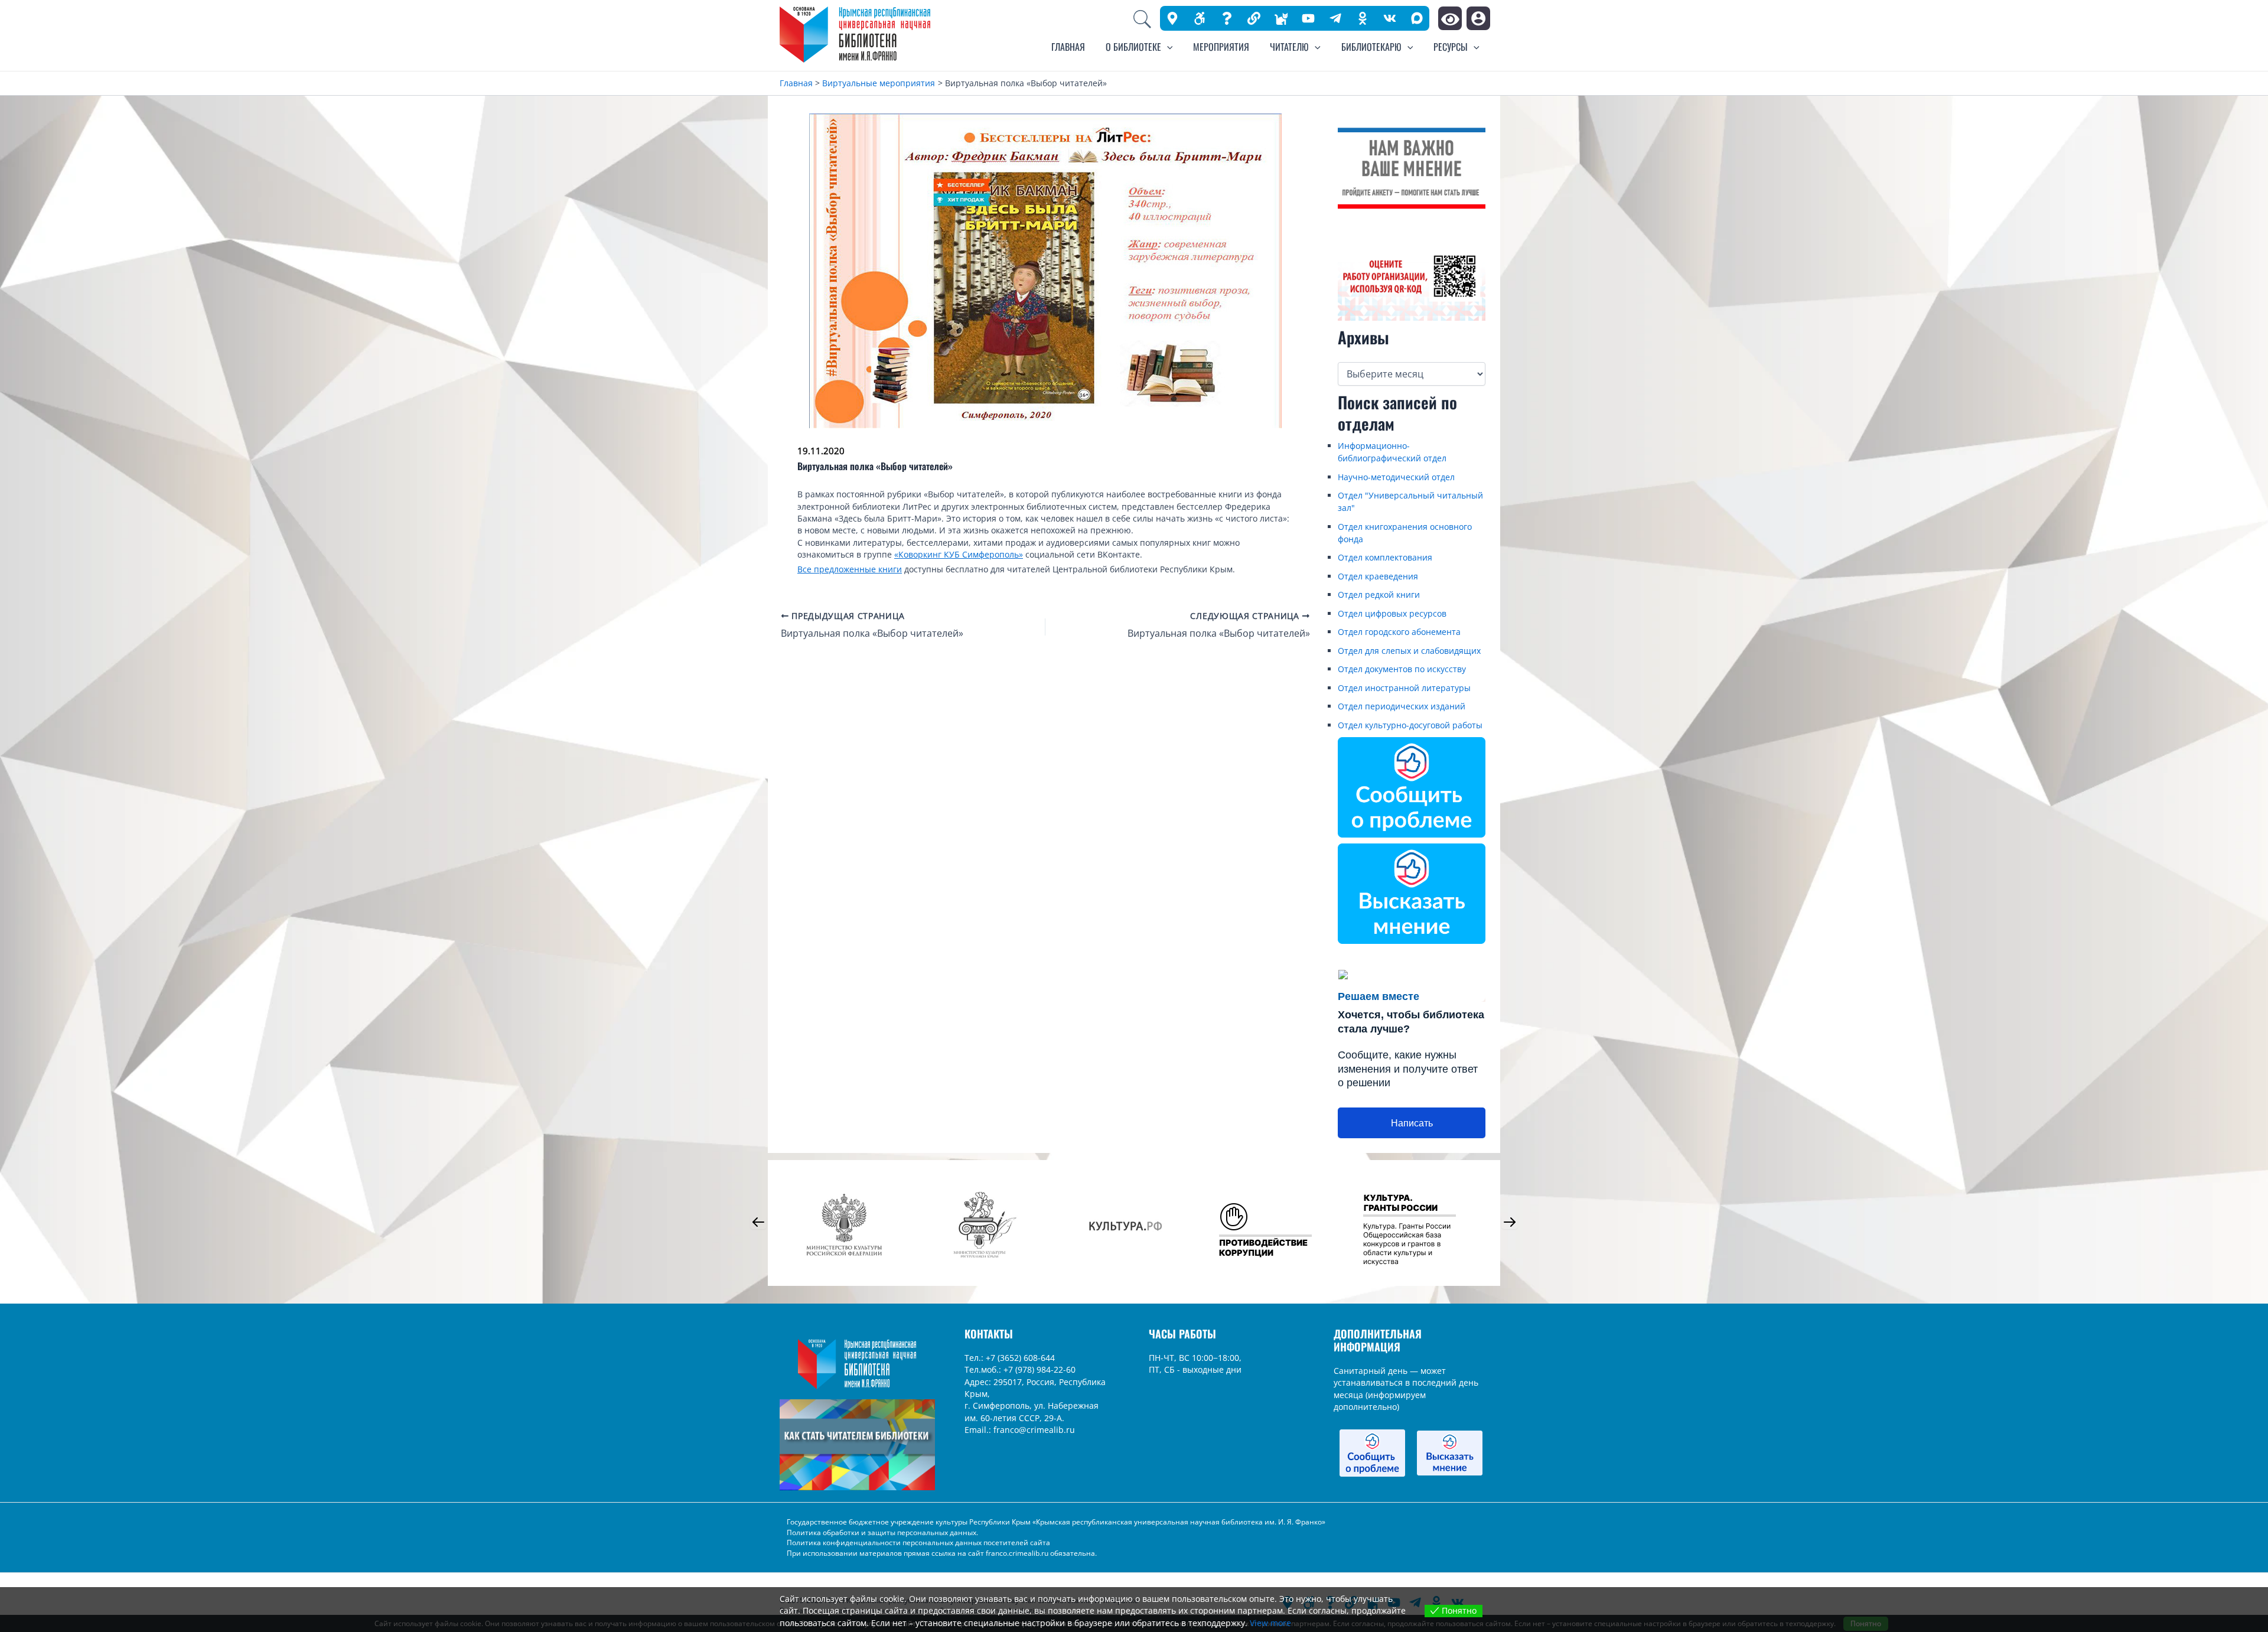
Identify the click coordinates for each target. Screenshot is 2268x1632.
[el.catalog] (1281, 18)
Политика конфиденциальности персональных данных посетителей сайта (918, 1543)
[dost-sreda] (1200, 18)
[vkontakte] (1390, 18)
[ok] (1363, 18)
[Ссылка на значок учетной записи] (1478, 18)
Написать (1412, 1123)
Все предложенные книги (850, 569)
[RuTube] (1308, 18)
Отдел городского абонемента (1399, 632)
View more (1270, 1623)
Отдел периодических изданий (1402, 706)
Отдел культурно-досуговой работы (1410, 725)
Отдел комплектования (1385, 557)
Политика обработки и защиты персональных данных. (882, 1532)
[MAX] (1417, 18)
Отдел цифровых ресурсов (1392, 613)
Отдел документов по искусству (1402, 669)
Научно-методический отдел (1396, 477)
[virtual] (1227, 18)
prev (758, 1222)
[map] (1172, 18)
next (1510, 1222)
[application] (1167, 47)
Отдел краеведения (1378, 576)
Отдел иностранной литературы (1404, 688)
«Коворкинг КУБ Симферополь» (959, 554)
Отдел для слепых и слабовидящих (1409, 651)
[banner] (1254, 18)
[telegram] (1335, 18)
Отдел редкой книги (1379, 595)
